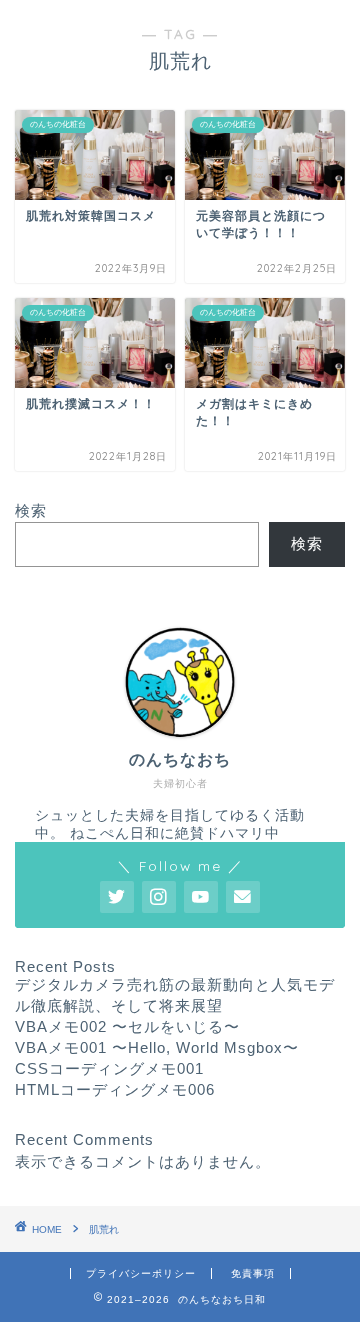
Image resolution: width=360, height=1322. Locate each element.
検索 (31, 510)
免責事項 (253, 1273)
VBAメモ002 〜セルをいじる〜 (127, 1026)
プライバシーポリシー (141, 1273)
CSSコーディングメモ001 (109, 1068)
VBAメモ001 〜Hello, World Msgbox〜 (157, 1047)
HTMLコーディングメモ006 (115, 1089)
